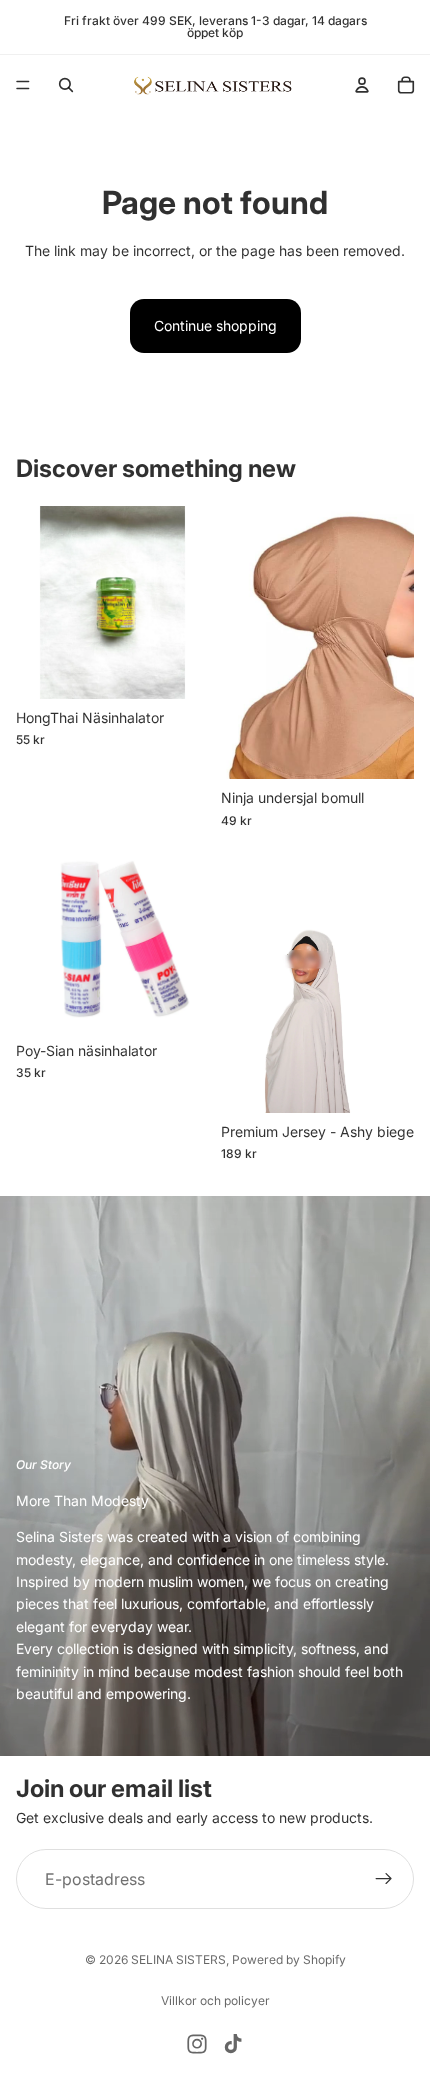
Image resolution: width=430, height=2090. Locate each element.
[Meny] (23, 85)
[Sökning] (66, 85)
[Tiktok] (233, 2044)
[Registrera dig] (384, 1879)
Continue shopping (215, 325)
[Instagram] (197, 2044)
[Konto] (362, 85)
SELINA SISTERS (178, 1959)
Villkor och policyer (215, 2000)
